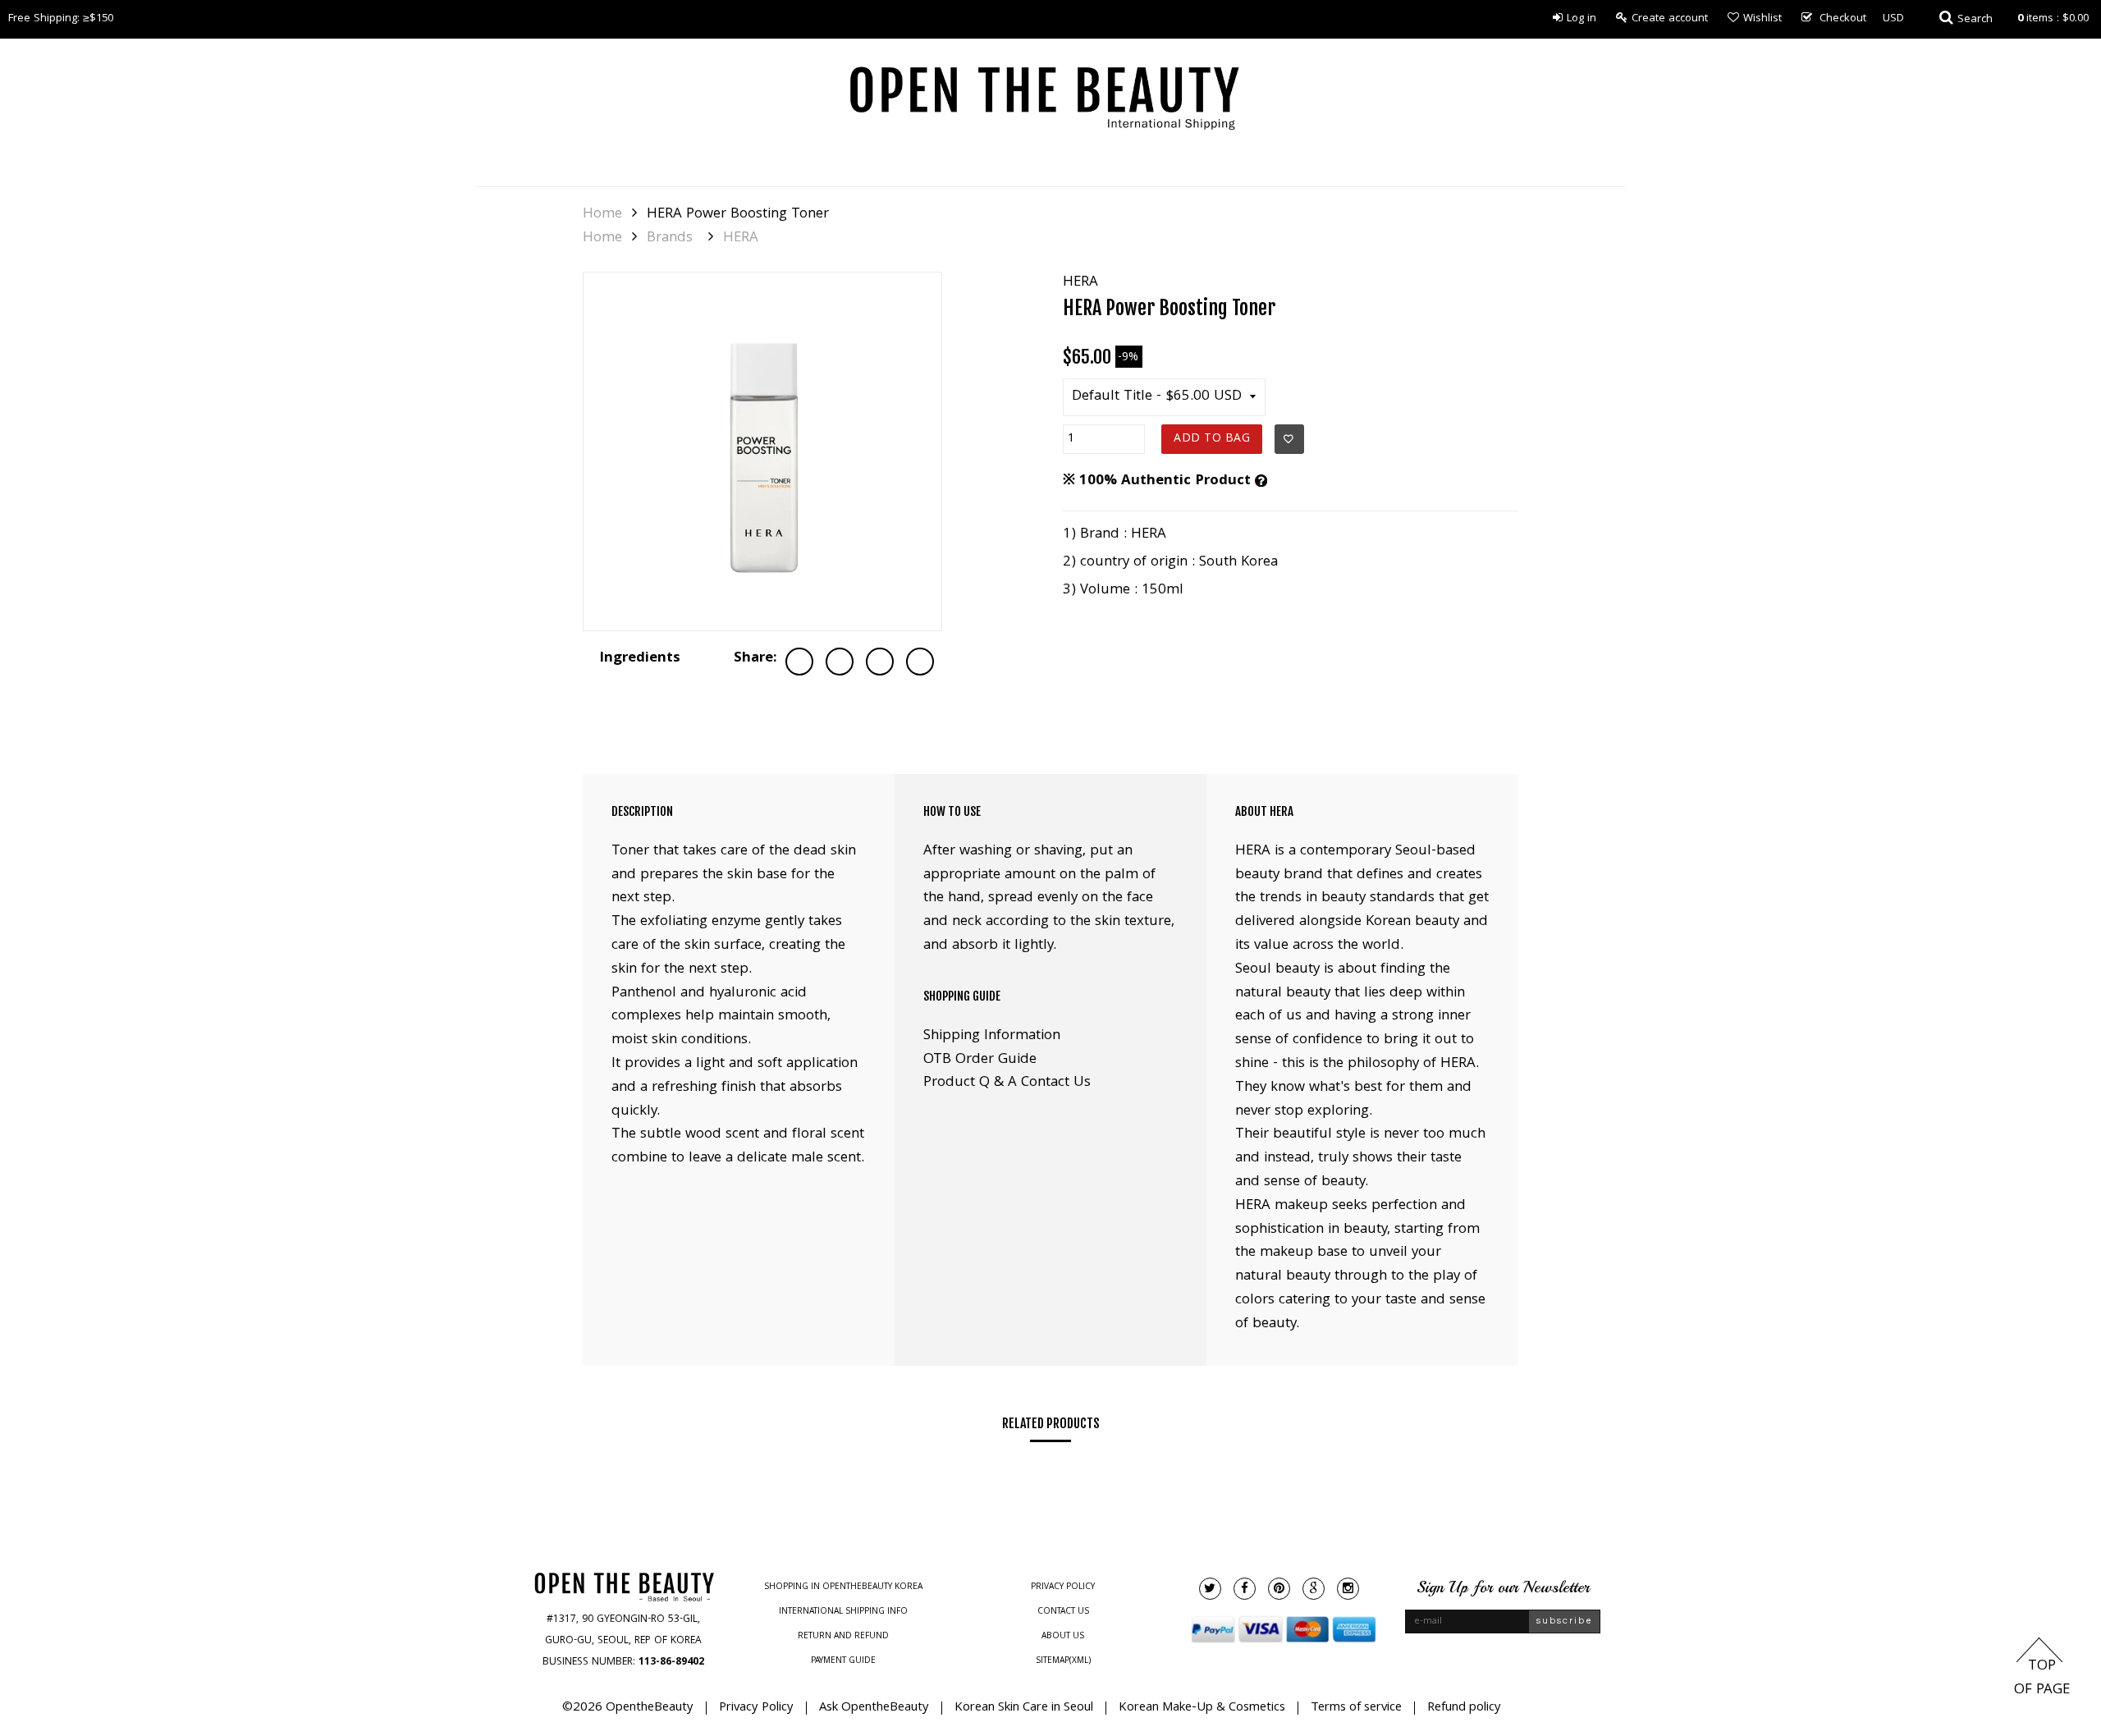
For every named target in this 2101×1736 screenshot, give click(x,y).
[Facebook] (1245, 1589)
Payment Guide (843, 1661)
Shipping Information (992, 1036)
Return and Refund (843, 1637)
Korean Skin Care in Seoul (1024, 1708)
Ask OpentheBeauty (874, 1708)
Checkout (1843, 19)
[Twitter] (1210, 1589)
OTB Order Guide (980, 1060)
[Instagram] (1348, 1589)
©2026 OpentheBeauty (628, 1708)
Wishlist (1762, 19)
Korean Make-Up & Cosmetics (1202, 1708)
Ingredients (640, 659)
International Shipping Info (843, 1612)
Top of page (2042, 1679)
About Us (1063, 1637)
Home (602, 215)
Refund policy (1464, 1708)
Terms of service (1356, 1708)
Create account (1670, 19)
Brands (670, 239)
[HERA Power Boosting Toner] (762, 451)
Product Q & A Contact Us (1007, 1083)
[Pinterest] (1279, 1589)
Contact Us (1063, 1612)
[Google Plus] (1314, 1589)
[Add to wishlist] (1289, 439)
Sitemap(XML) (1063, 1661)
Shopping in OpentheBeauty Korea (843, 1587)
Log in (1581, 19)
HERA (741, 239)
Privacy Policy (1063, 1587)
